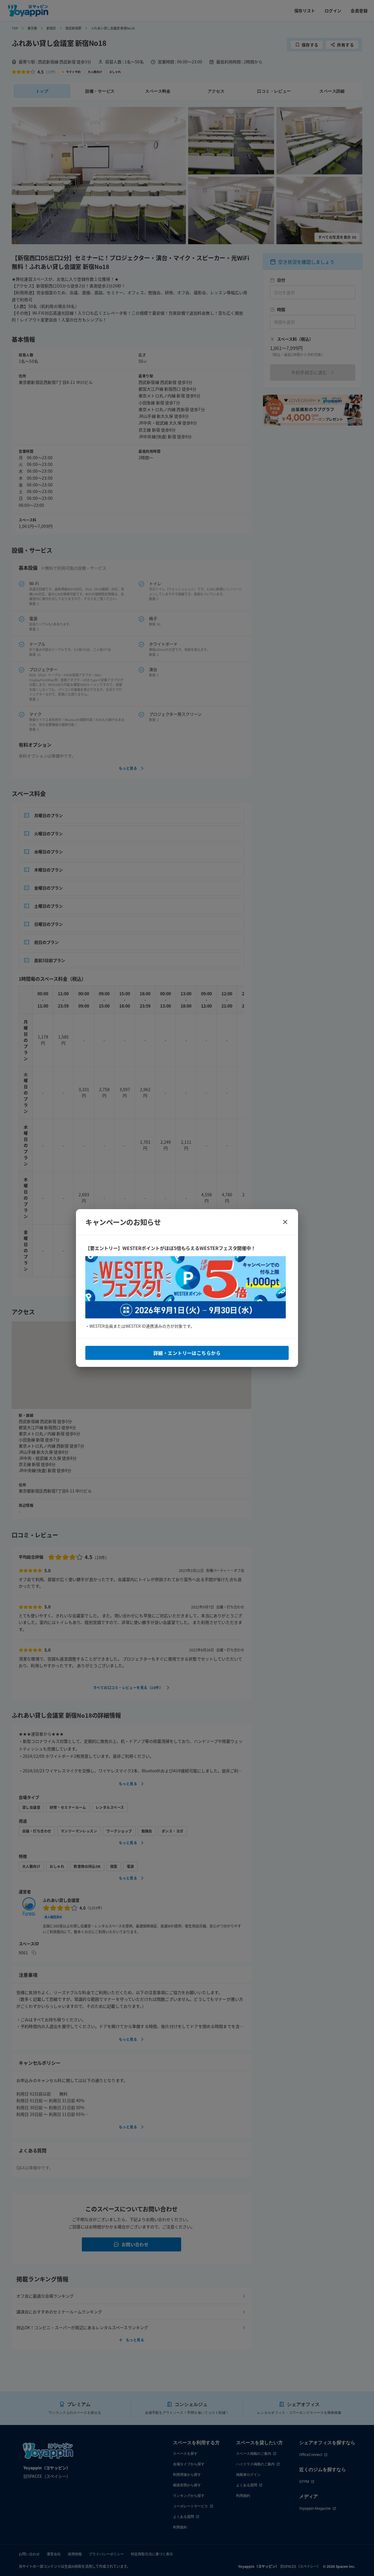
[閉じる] (285, 1222)
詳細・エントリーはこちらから (187, 1353)
